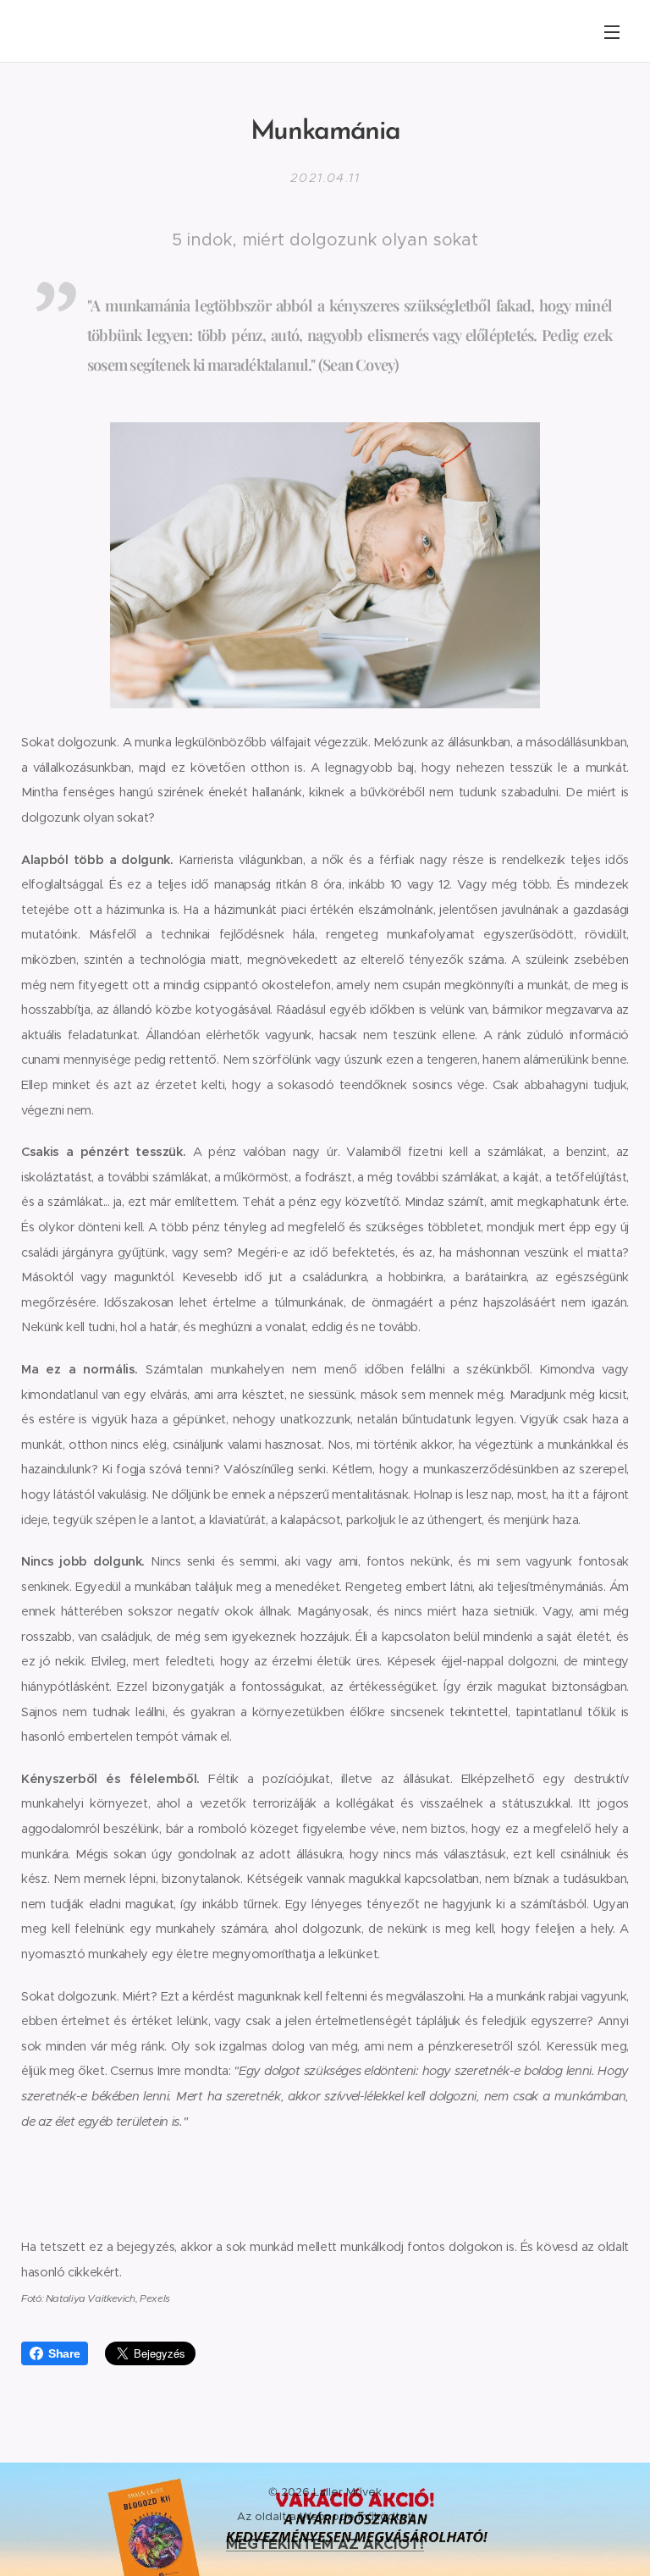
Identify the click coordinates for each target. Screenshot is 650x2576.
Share (64, 2353)
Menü (612, 31)
